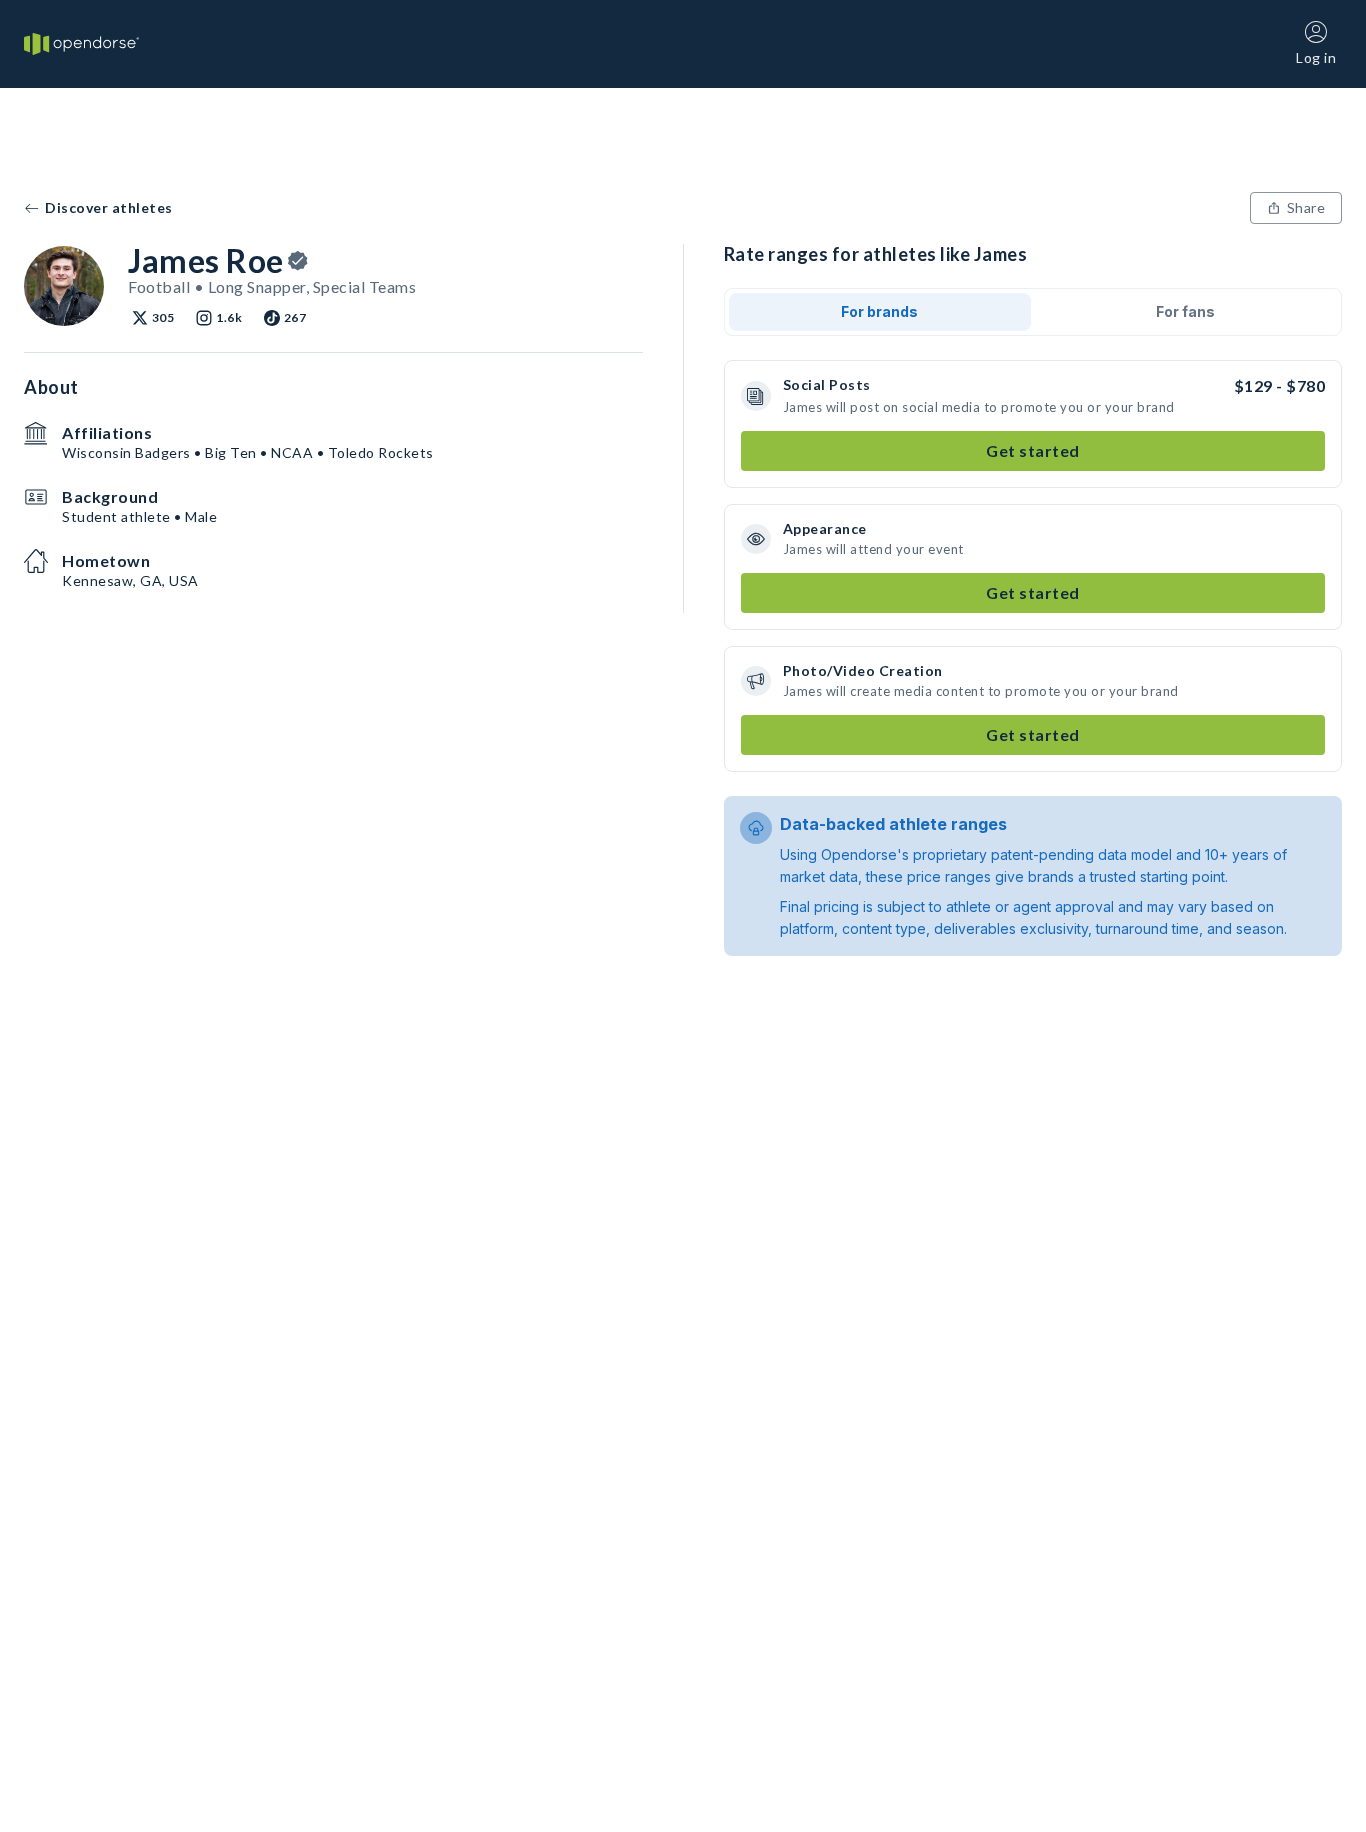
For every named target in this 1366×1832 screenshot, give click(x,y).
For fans (1185, 311)
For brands (879, 311)
